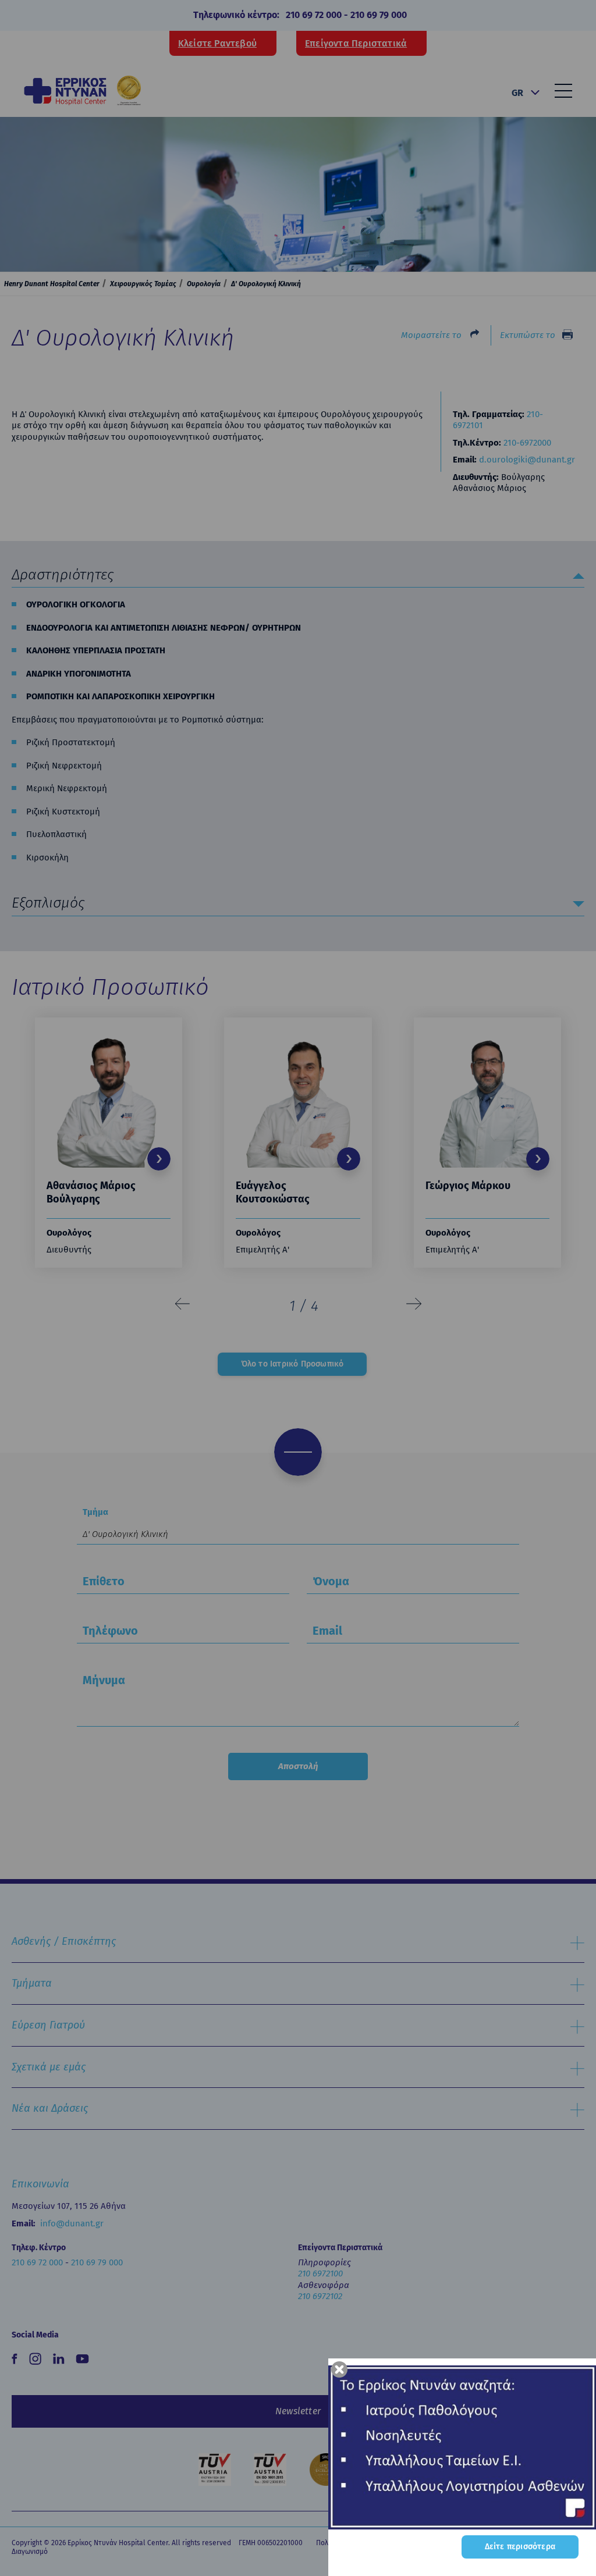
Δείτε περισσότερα (520, 2547)
